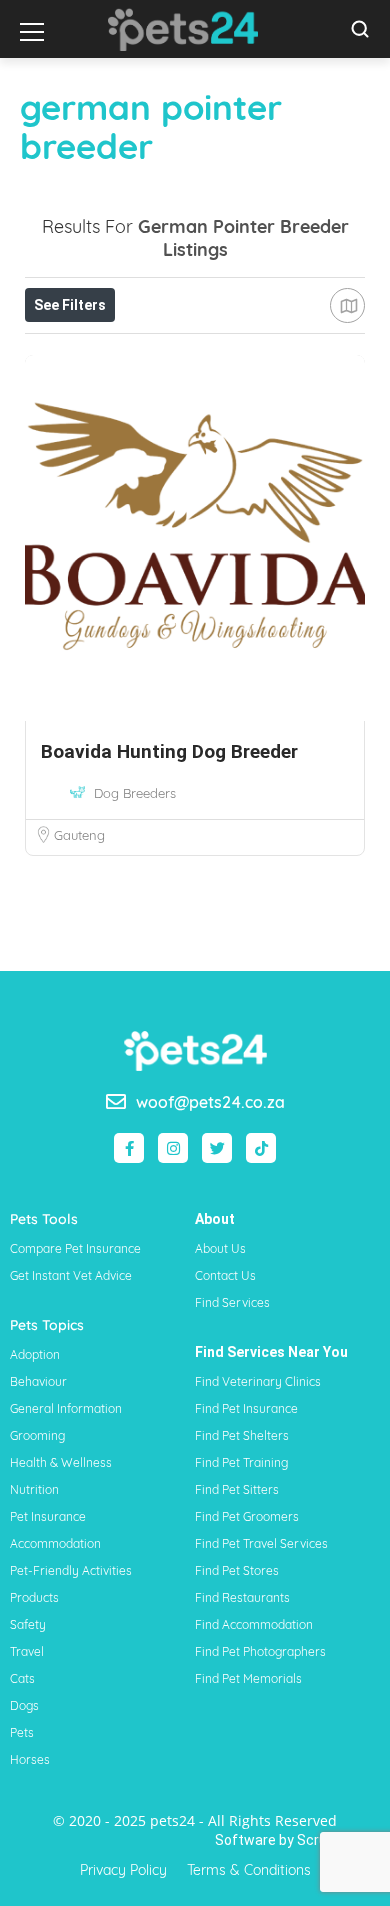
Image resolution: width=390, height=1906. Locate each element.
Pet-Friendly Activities (71, 1570)
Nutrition (34, 1489)
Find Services (232, 1302)
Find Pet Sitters (237, 1489)
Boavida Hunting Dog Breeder (169, 751)
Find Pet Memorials (248, 1678)
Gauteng (79, 835)
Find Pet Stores (237, 1570)
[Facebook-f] (129, 1148)
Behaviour (38, 1381)
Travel (27, 1651)
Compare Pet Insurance (75, 1248)
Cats (22, 1678)
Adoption (35, 1354)
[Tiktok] (261, 1148)
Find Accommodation (254, 1624)
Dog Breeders (135, 793)
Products (34, 1597)
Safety (28, 1624)
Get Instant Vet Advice (71, 1275)
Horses (30, 1759)
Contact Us (225, 1275)
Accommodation (55, 1543)
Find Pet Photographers (260, 1651)
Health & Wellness (61, 1462)
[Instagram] (173, 1148)
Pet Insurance (48, 1516)
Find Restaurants (242, 1597)
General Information (66, 1408)
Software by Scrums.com (297, 1840)
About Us (220, 1248)
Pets (22, 1732)
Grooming (37, 1435)
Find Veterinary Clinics (258, 1381)
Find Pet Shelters (242, 1435)
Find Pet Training (241, 1462)
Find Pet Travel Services (261, 1543)
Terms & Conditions (249, 1870)
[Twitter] (217, 1148)
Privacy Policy (123, 1870)
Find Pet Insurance (246, 1408)
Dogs (24, 1705)
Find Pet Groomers (247, 1516)
